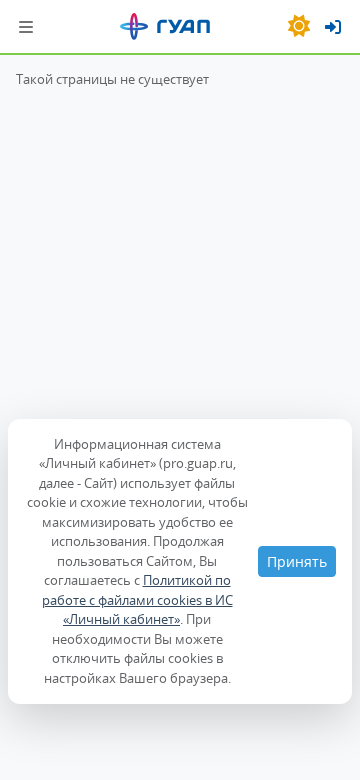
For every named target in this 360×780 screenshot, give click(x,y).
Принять (297, 561)
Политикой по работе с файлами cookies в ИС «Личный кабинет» (137, 599)
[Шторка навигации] (26, 26)
